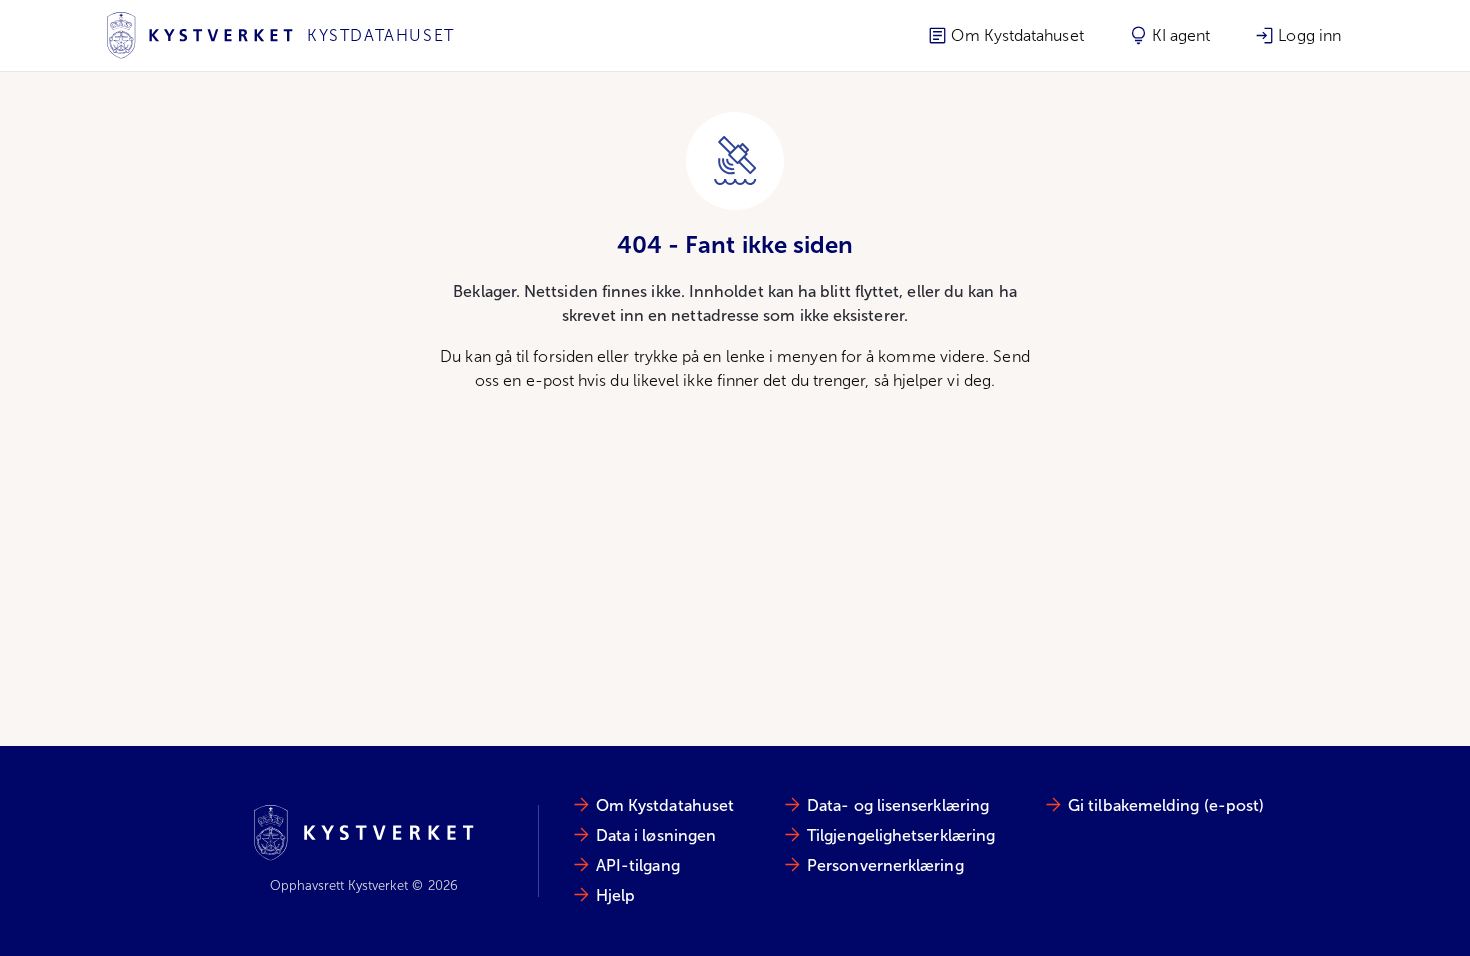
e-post (550, 380)
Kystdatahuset (381, 35)
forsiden (563, 356)
